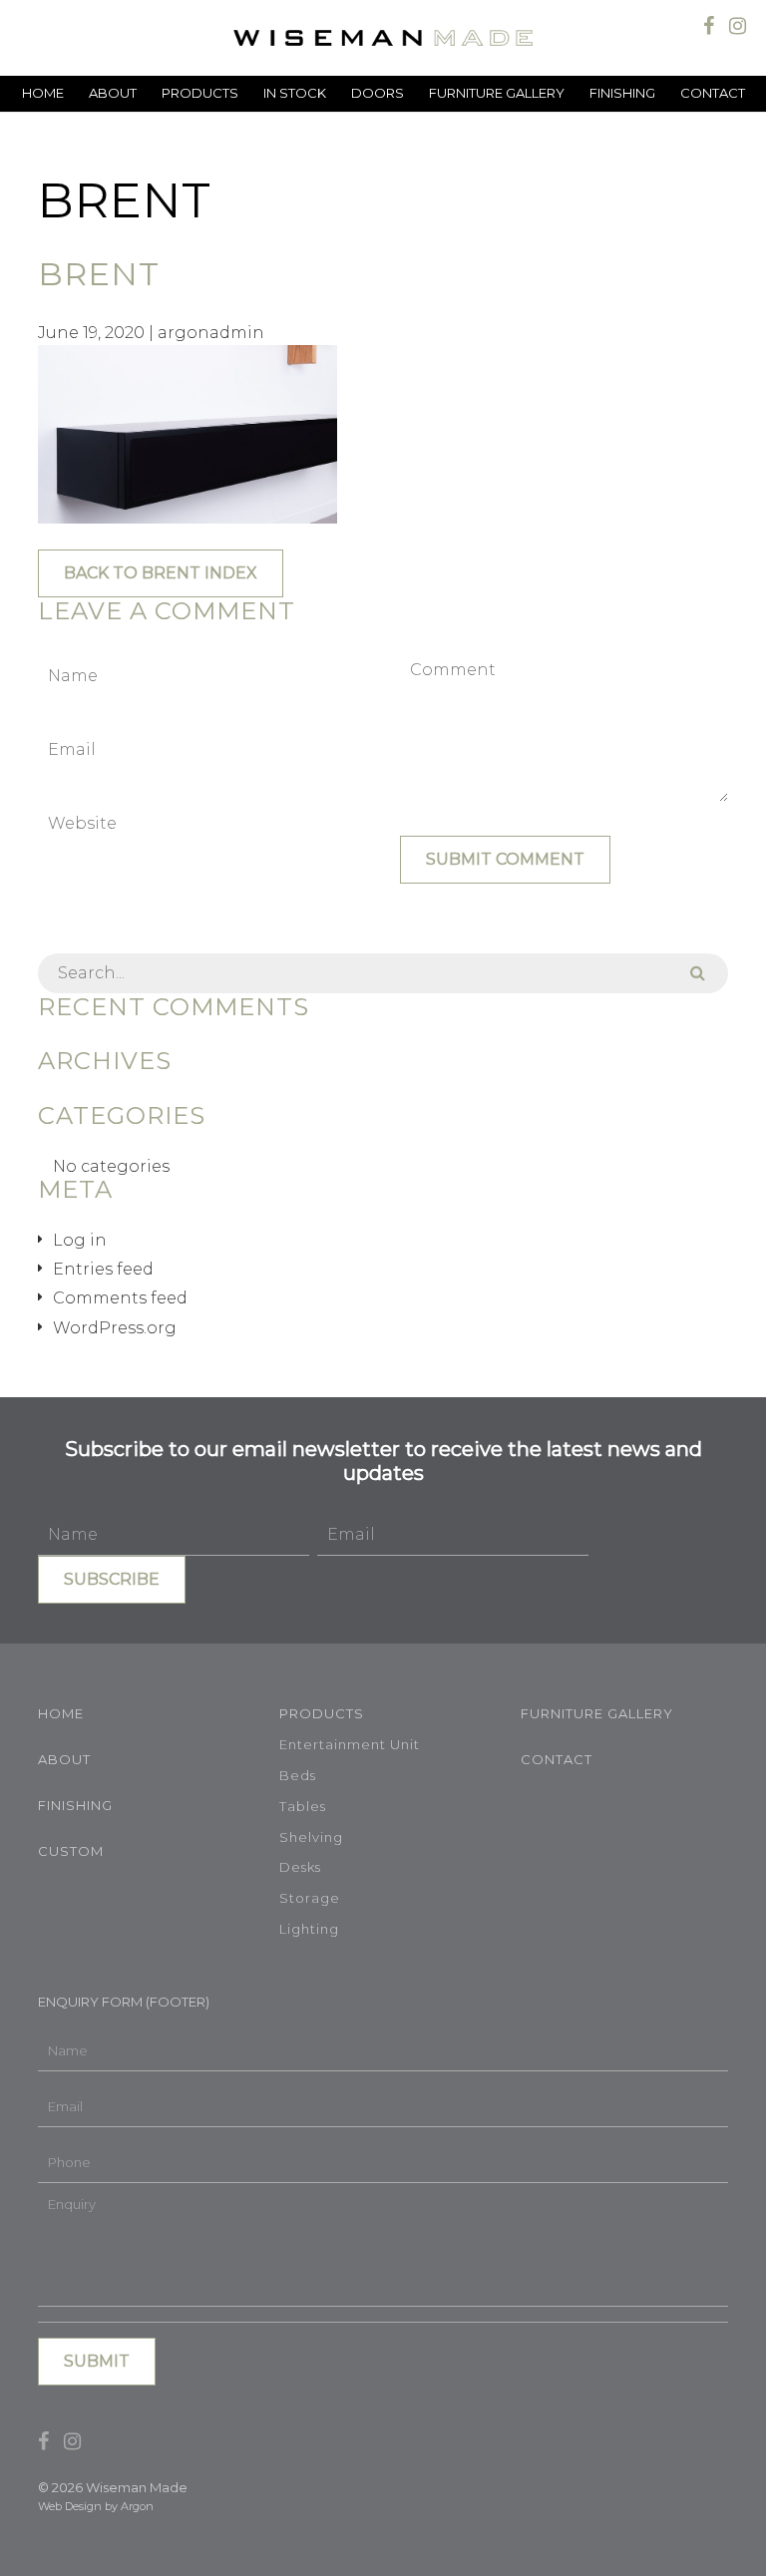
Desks (300, 1867)
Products (200, 93)
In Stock (295, 93)
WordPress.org (115, 1328)
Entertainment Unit (350, 1744)
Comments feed (120, 1298)
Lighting (309, 1929)
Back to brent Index (161, 573)
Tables (303, 1806)
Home (43, 93)
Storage (310, 1898)
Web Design (70, 2506)
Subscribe (112, 1579)
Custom (71, 1851)
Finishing (622, 93)
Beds (298, 1775)
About (113, 93)
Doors (378, 93)
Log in (80, 1240)
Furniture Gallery (497, 93)
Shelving (311, 1837)
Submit (97, 2361)
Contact (713, 93)
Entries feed (103, 1269)
